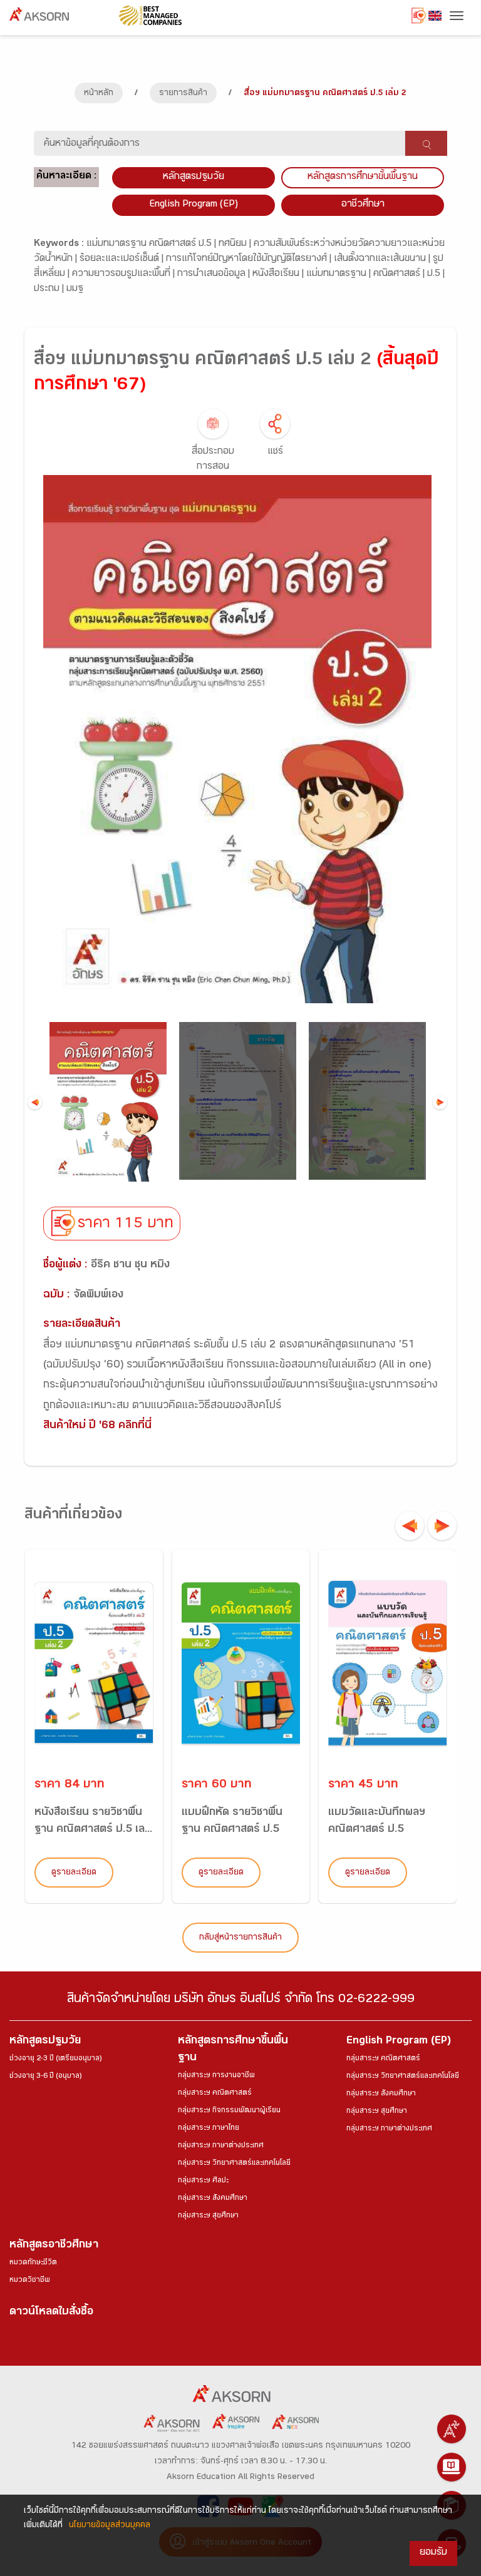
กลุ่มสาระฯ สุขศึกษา (208, 2216)
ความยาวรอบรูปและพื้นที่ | (125, 274)
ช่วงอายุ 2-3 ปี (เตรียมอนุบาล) (55, 2059)
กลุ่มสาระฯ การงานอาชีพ (216, 2076)
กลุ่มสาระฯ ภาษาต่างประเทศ (221, 2146)
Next (440, 1102)
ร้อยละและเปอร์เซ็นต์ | (123, 259)
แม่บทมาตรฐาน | (340, 274)
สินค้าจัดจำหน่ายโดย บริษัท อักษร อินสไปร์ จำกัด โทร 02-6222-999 (241, 2001)
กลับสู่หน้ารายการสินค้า (240, 1938)
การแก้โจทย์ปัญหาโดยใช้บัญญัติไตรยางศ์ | (250, 259)
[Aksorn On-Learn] (452, 2467)
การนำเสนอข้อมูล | (215, 274)
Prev (35, 1102)
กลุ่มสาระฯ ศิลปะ (203, 2181)
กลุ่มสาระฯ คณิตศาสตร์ (215, 2093)
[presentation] (410, 1526)
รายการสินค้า (183, 94)
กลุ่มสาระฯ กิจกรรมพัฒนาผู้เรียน (229, 2111)
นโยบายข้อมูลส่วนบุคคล (110, 2526)
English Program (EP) (194, 205)
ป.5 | (436, 274)
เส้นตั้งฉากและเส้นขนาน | (383, 259)
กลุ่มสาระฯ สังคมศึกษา (213, 2199)
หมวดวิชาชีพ (30, 2281)
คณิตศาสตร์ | (400, 274)
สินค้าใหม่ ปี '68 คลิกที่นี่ (97, 1427)
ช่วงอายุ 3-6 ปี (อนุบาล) (45, 2077)
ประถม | (50, 289)
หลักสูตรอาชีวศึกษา (54, 2246)
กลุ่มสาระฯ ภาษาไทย (209, 2129)
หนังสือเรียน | (279, 274)
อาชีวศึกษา (363, 205)
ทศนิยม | (236, 244)
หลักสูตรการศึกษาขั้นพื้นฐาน (363, 177)
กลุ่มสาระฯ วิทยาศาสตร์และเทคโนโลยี (234, 2164)
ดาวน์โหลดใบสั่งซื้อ (51, 2313)
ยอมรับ (433, 2553)
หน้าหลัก (99, 94)
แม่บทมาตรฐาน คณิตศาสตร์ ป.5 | (153, 244)
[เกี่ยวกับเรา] (452, 2429)
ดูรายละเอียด (74, 1873)
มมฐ (75, 289)
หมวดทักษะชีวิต (33, 2263)
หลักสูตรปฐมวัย (45, 2042)
